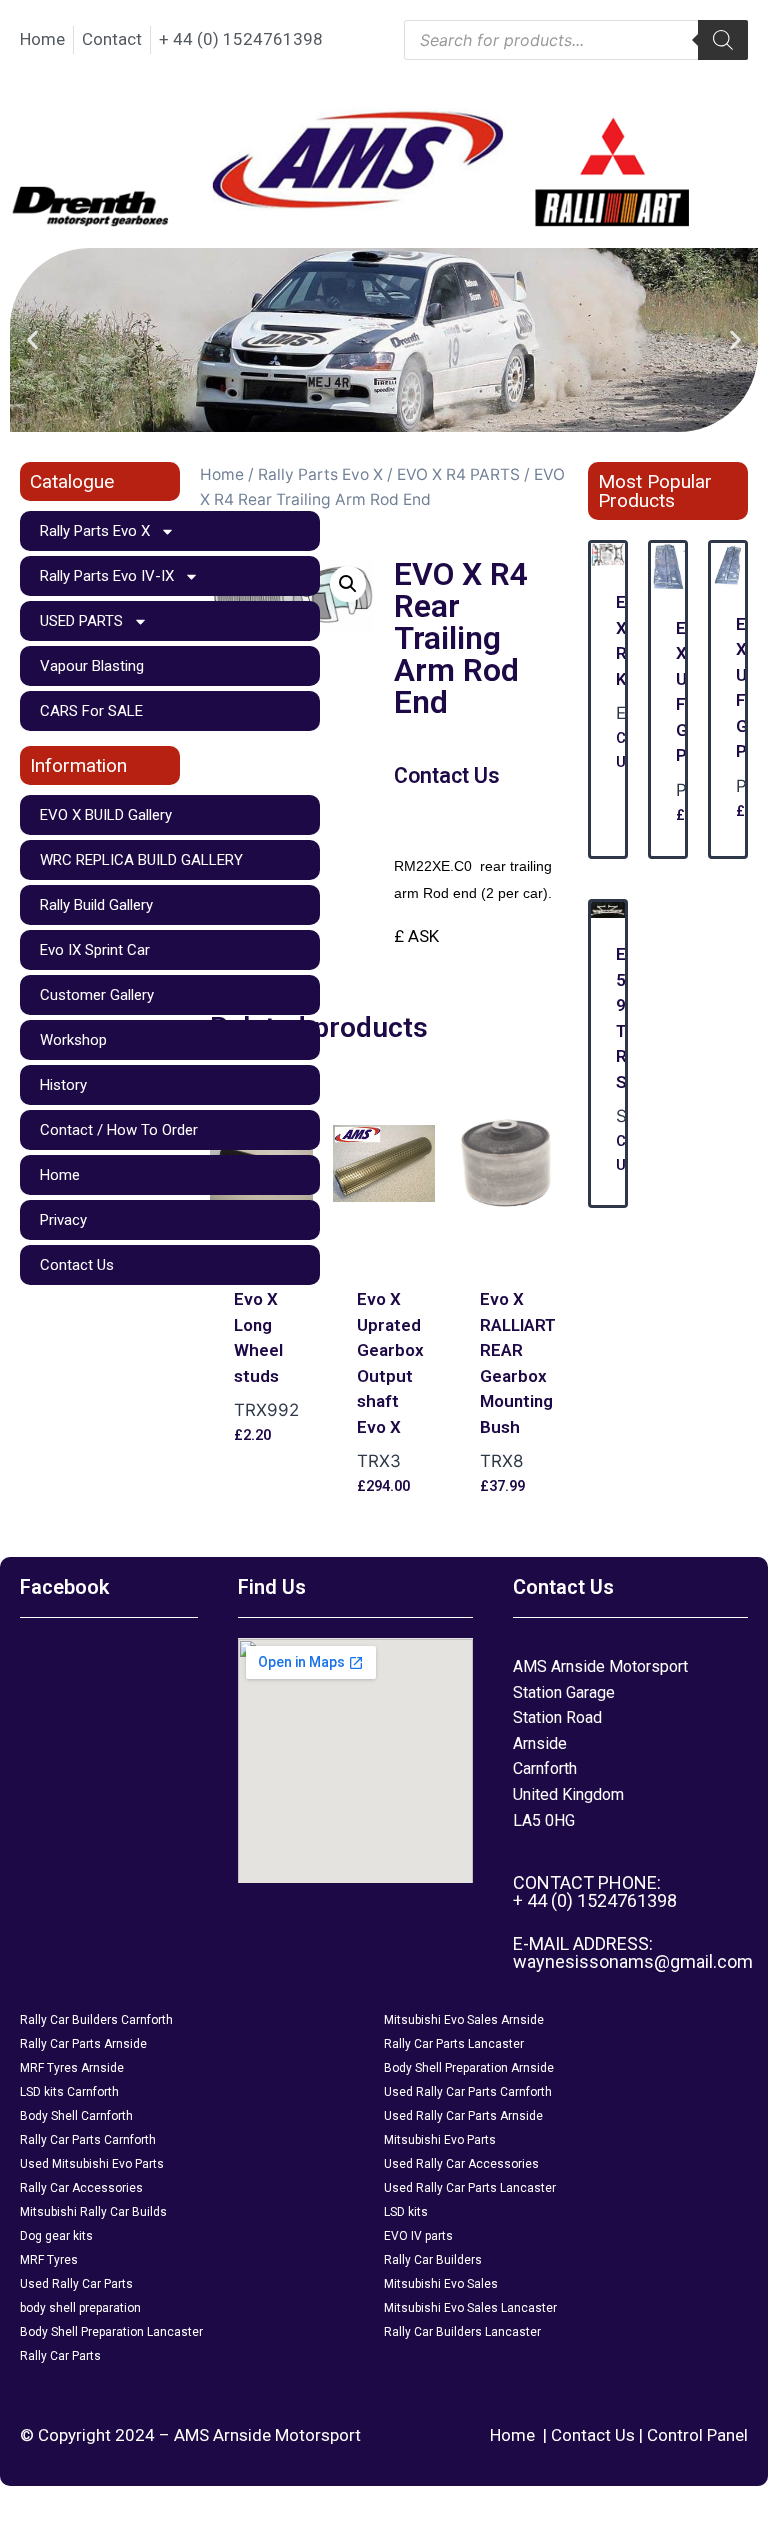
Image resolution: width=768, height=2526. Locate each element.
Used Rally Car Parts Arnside (463, 2116)
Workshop (73, 1040)
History (63, 1085)
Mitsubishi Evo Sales (441, 2284)
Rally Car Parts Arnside (83, 2044)
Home (60, 1175)
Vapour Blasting (92, 666)
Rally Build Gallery (96, 905)
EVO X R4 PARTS (458, 474)
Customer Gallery (97, 995)
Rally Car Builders (433, 2260)
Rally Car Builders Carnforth (96, 2020)
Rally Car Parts (60, 2356)
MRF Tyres (49, 2260)
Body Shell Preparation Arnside (469, 2068)
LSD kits (406, 2212)
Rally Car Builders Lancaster (462, 2332)
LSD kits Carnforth (69, 2092)
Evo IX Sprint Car (95, 950)
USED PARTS (81, 621)
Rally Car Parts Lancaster (454, 2044)
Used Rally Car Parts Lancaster (470, 2188)
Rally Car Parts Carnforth (88, 2140)
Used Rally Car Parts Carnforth (468, 2092)
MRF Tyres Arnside (72, 2068)
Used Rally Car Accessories (461, 2164)
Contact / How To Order (119, 1130)
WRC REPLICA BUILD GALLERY (141, 860)
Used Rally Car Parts (76, 2284)
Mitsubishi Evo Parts (440, 2140)
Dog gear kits (56, 2236)
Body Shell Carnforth (76, 2116)
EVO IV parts (418, 2236)
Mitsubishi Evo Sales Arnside (464, 2020)
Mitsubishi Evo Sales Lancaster (470, 2308)
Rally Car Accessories (81, 2188)
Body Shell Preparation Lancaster (111, 2332)
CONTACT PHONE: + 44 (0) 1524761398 (595, 1891)
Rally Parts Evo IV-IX (107, 576)
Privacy (63, 1220)
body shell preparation (80, 2308)
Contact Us (77, 1265)
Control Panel (697, 2435)
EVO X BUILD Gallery (106, 815)
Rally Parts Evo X (95, 531)
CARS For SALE (91, 711)
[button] (32, 340)
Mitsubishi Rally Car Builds (93, 2212)
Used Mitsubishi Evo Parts (92, 2164)
